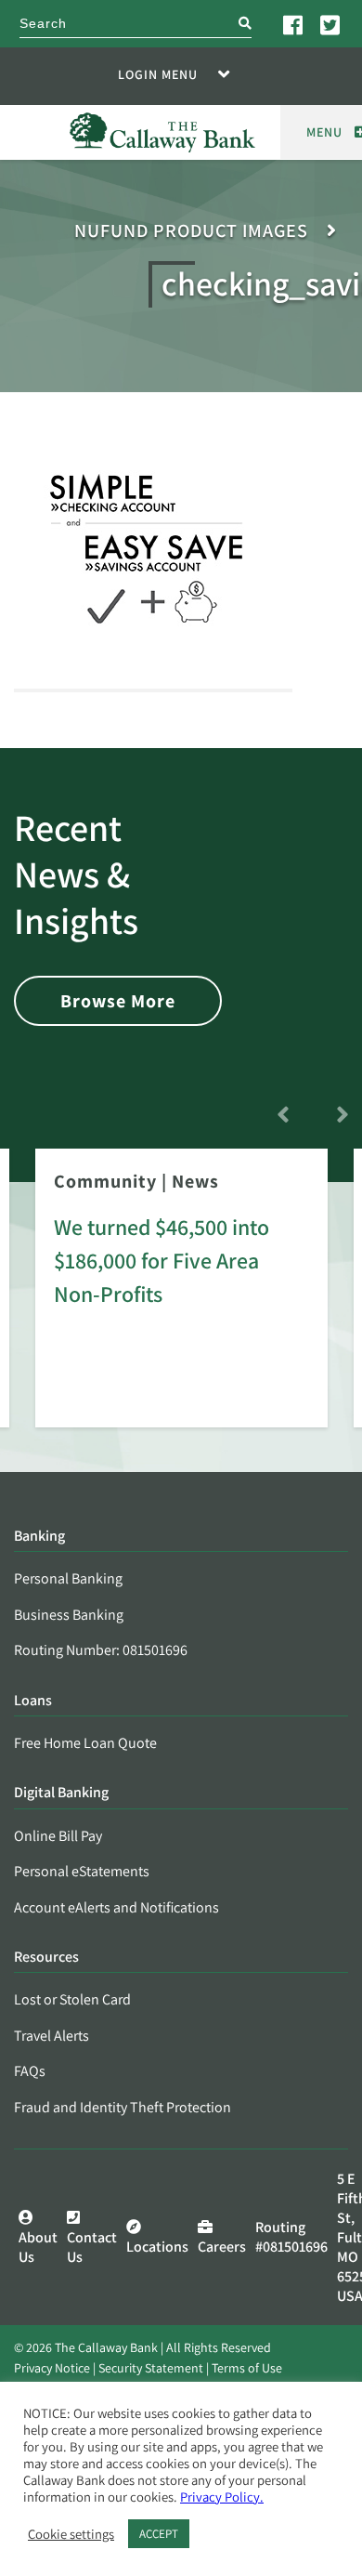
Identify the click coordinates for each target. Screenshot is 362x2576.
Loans (33, 1701)
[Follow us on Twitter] (331, 24)
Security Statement (151, 2368)
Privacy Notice (52, 2368)
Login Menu (158, 74)
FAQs (30, 2071)
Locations (157, 2247)
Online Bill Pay (58, 1836)
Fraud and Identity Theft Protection (123, 2107)
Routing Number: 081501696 (101, 1650)
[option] (181, 1301)
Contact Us (92, 2247)
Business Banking (69, 1615)
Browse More (118, 1001)
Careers (222, 2247)
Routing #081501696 (291, 2237)
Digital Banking (61, 1793)
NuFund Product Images (191, 231)
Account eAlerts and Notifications (116, 1907)
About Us (38, 2247)
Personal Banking (68, 1578)
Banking (39, 1537)
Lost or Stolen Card (72, 1999)
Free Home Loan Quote (85, 1743)
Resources (46, 1958)
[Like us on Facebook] (294, 24)
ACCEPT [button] (159, 2534)
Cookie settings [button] (71, 2534)
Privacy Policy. (222, 2497)
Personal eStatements (82, 1871)
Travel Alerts (52, 2036)
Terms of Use (247, 2368)
